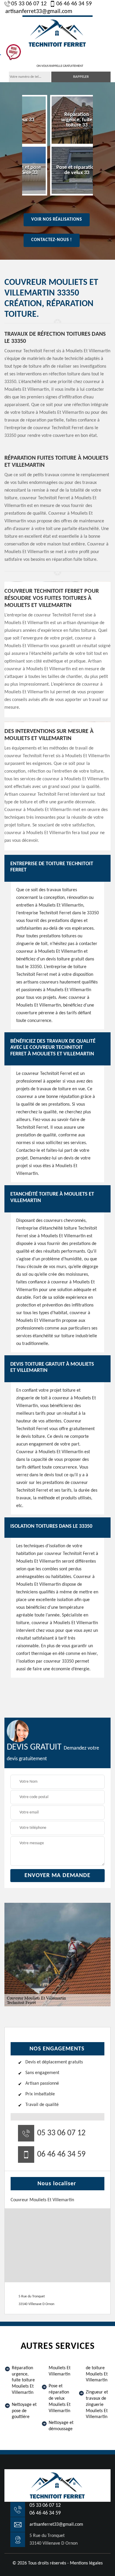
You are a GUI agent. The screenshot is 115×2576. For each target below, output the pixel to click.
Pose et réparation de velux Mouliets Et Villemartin (60, 2398)
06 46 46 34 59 (74, 4)
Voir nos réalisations (57, 220)
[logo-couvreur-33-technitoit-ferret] (57, 32)
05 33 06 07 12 (29, 4)
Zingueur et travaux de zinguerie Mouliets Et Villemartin (97, 2405)
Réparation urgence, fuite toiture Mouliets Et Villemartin (23, 2380)
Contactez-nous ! (52, 240)
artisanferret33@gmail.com (39, 12)
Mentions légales (86, 2563)
